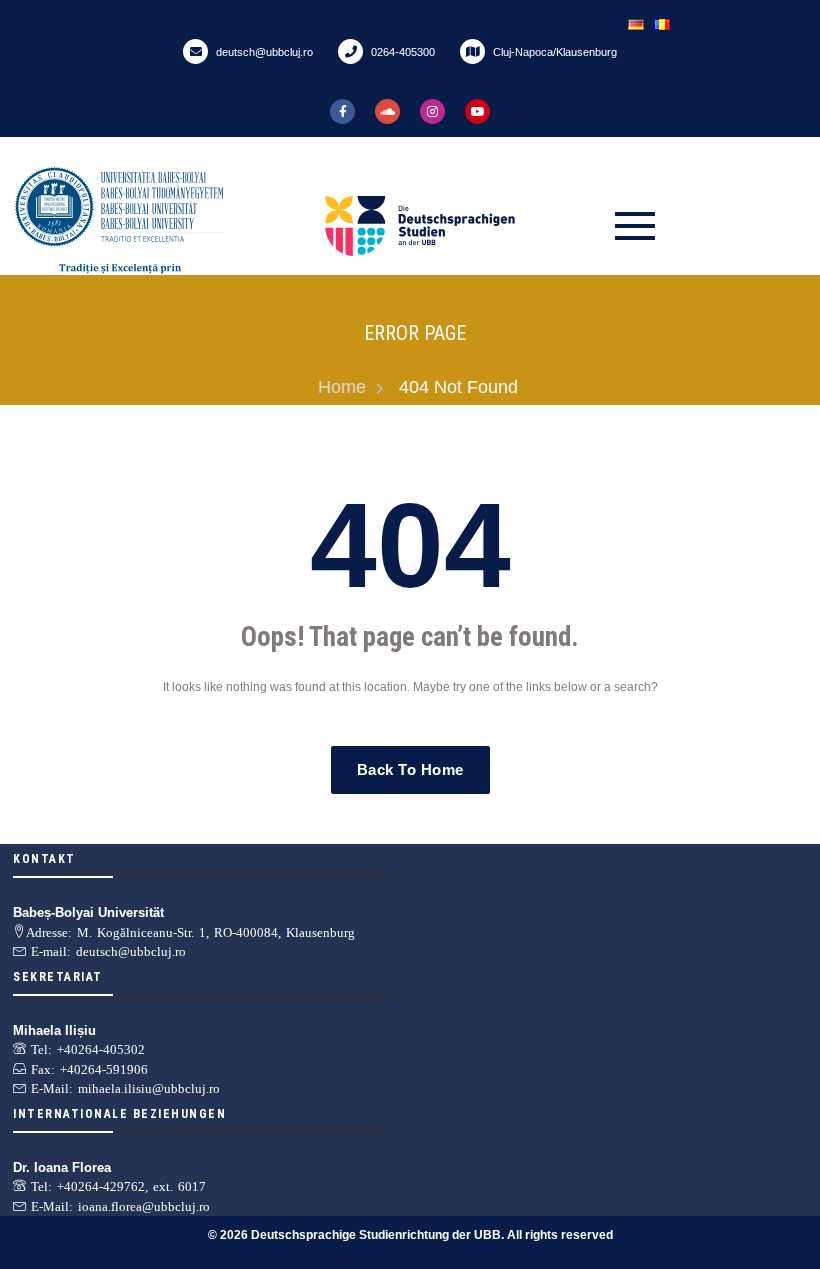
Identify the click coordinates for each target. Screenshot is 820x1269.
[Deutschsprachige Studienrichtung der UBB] (465, 226)
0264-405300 (401, 52)
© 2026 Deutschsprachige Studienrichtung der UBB (354, 1235)
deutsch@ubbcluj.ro (263, 52)
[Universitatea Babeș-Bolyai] (165, 226)
